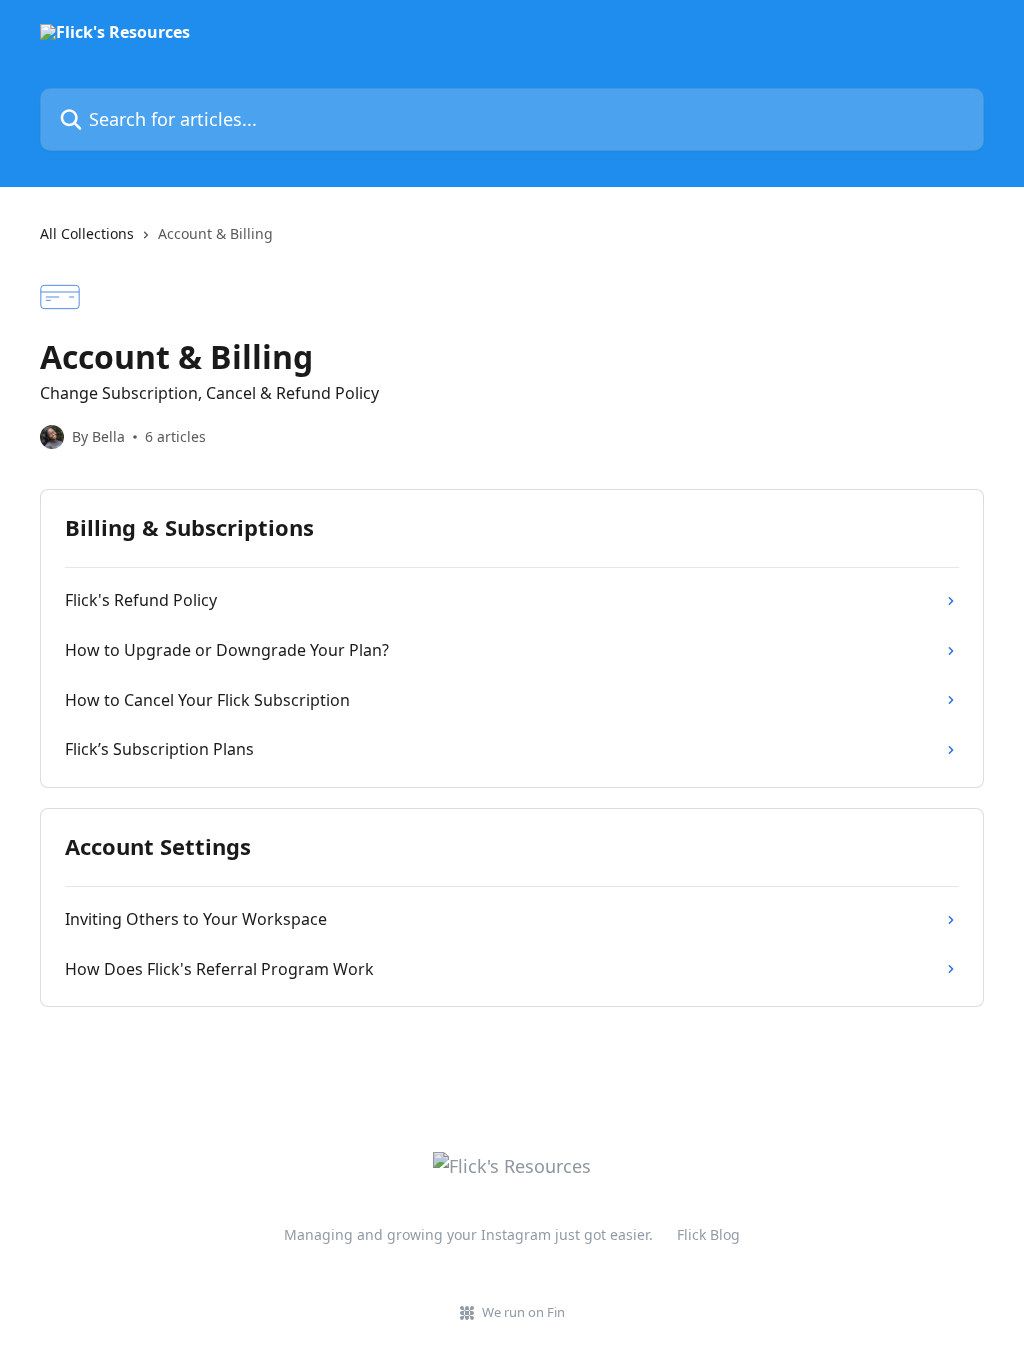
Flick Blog (708, 1234)
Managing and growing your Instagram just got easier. (468, 1234)
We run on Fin (523, 1312)
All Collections (87, 233)
